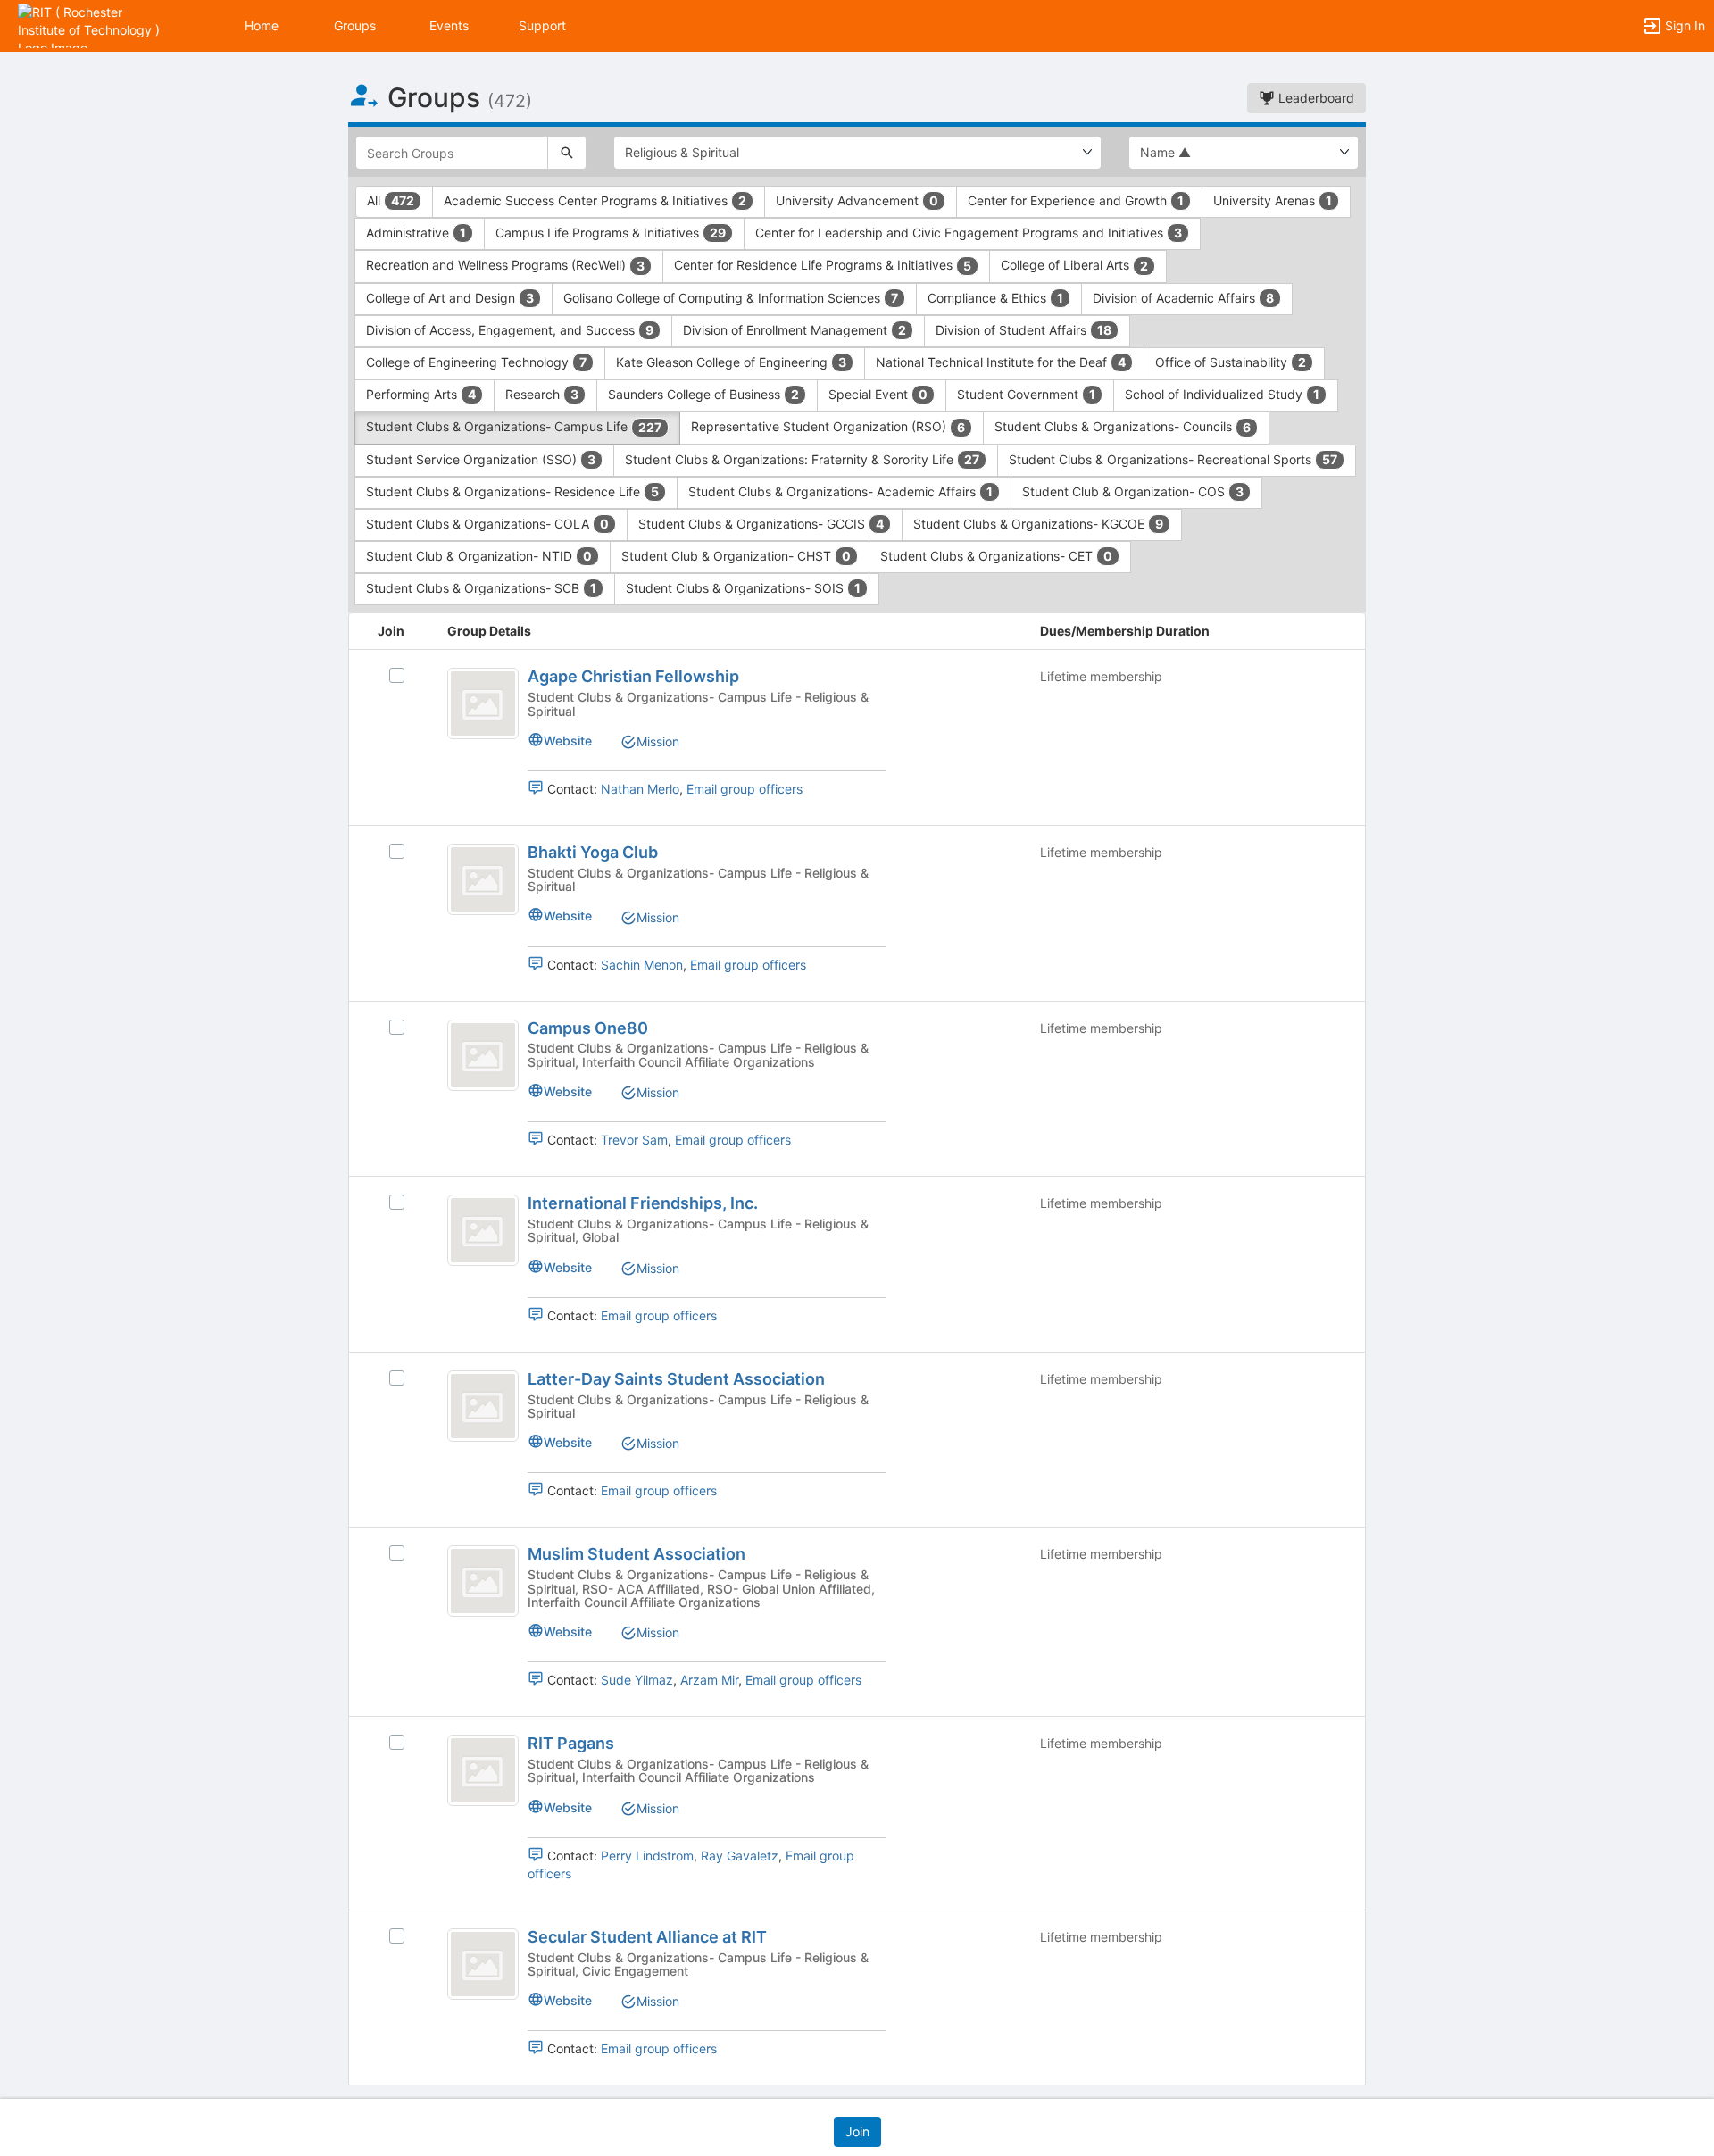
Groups (355, 25)
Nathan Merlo (640, 789)
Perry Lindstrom (647, 1856)
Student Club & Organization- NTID (479, 556)
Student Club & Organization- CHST (736, 556)
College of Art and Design (450, 298)
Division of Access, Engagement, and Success (510, 330)
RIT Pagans (571, 1743)
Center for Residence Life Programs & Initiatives (823, 265)
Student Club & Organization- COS (1133, 491)
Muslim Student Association (637, 1554)
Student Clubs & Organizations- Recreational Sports (1173, 459)
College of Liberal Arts (1074, 265)
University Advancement (857, 200)
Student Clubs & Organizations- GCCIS (761, 524)
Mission (658, 741)
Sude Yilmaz (637, 1680)
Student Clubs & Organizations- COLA (487, 524)
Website (568, 741)
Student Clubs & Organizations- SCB (481, 588)
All (391, 200)
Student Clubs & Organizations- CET (996, 556)
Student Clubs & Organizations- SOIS (743, 588)
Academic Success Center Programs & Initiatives (595, 200)
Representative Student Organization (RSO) (828, 426)
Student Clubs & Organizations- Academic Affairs (840, 491)
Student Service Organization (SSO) (481, 459)
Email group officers (745, 789)
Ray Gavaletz (740, 1856)
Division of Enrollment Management (795, 330)
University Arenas (1273, 200)
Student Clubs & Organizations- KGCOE (1038, 524)
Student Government (1026, 394)
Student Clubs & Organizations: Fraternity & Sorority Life (802, 459)
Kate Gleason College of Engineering (731, 362)
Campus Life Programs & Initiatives (611, 233)
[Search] (567, 153)
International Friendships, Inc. (643, 1203)
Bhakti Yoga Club (593, 852)
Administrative (416, 233)
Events (449, 25)
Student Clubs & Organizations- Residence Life (512, 491)
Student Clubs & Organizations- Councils (1123, 426)
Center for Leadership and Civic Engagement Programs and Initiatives (969, 233)
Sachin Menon (642, 965)
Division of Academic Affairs (1183, 298)
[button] (92, 25)
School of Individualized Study (1222, 394)
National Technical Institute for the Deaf (1001, 362)
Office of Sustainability (1231, 362)
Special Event (878, 394)
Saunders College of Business (703, 394)
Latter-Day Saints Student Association (676, 1379)
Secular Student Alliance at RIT (647, 1937)
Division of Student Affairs (1023, 330)
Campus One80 (588, 1028)
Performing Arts (421, 394)
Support (542, 25)
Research (542, 394)
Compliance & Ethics (995, 298)
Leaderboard (1315, 98)
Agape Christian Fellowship (633, 676)
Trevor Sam (634, 1140)
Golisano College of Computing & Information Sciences (731, 298)
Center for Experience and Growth (1076, 200)
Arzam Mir (709, 1680)
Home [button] (262, 25)
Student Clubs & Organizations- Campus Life (514, 426)
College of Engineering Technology (476, 362)
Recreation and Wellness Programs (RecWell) (505, 265)
